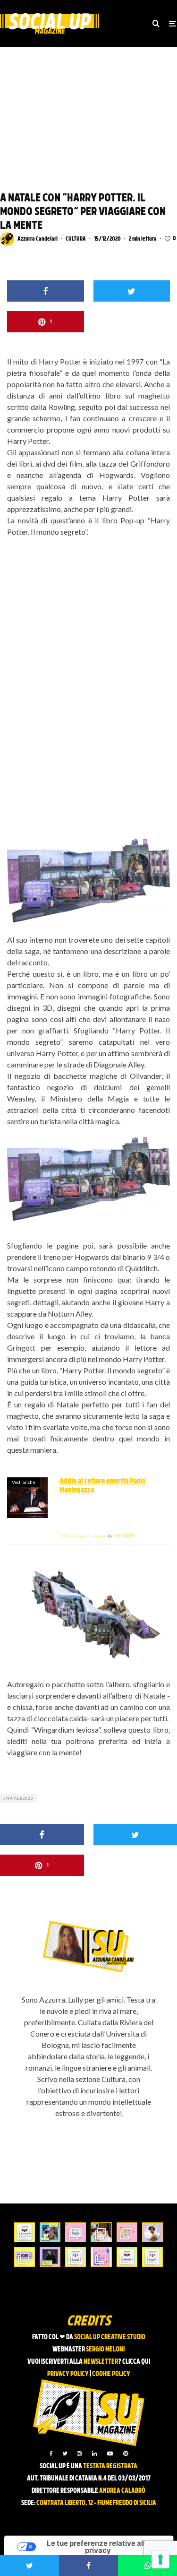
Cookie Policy (111, 2374)
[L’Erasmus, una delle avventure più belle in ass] (127, 2232)
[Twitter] (65, 2454)
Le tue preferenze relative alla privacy (98, 2547)
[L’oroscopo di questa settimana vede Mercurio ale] (152, 2257)
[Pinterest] (126, 2454)
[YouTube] (110, 2454)
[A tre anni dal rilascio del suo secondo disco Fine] (152, 2232)
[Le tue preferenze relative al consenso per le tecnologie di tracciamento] (160, 2559)
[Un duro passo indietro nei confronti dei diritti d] (50, 2232)
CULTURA (76, 239)
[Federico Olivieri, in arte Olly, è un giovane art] (101, 2232)
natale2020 (20, 1798)
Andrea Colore (82, 1536)
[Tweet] (132, 291)
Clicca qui (136, 2362)
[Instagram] (79, 2454)
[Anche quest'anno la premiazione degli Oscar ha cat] (101, 2257)
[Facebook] (51, 2454)
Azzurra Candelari (38, 239)
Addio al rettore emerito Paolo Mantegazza (102, 1486)
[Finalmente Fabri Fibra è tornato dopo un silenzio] (50, 2257)
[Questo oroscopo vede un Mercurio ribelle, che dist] (25, 2232)
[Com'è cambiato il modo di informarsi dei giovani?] (25, 2257)
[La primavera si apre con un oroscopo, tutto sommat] (76, 2257)
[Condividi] (46, 291)
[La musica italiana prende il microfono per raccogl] (76, 2232)
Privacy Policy (68, 2374)
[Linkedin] (94, 2454)
